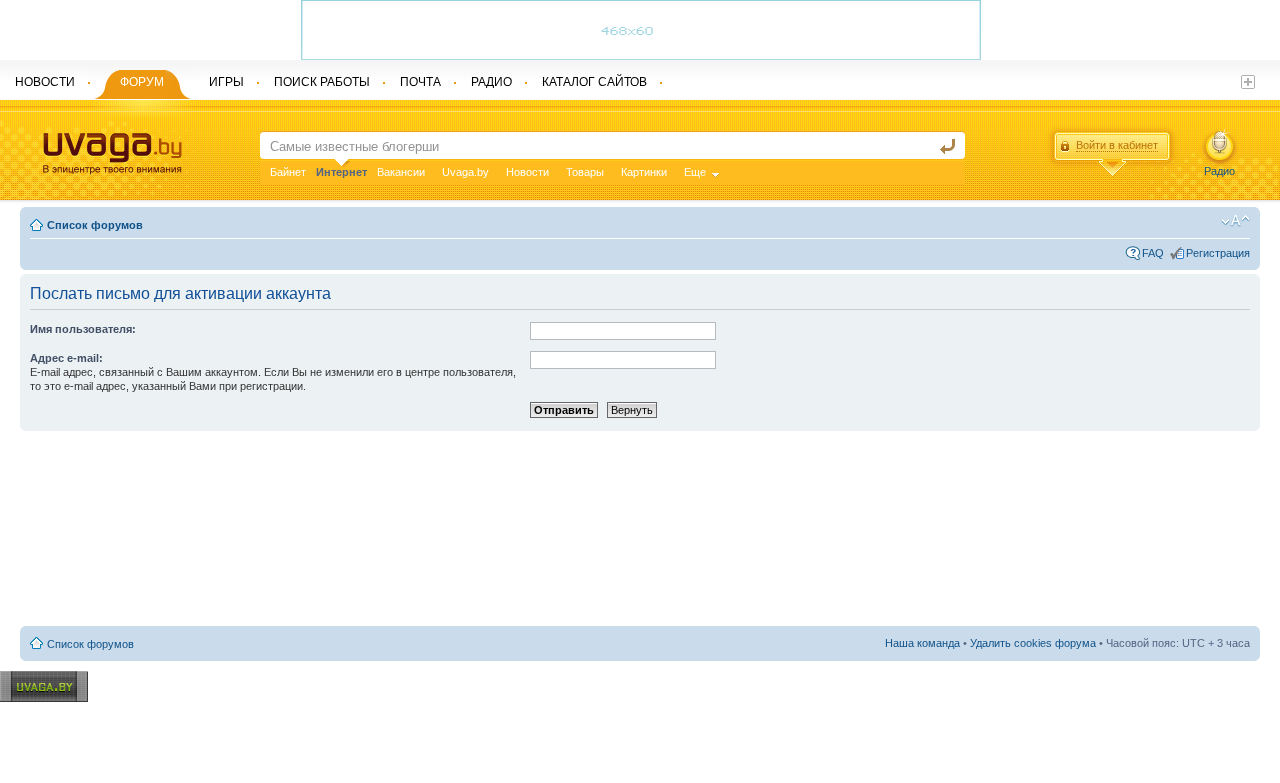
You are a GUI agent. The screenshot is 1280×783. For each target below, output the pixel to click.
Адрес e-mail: (66, 358)
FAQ (1153, 253)
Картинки (644, 172)
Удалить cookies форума (1033, 643)
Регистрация (1218, 253)
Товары (585, 172)
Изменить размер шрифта (1235, 221)
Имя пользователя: (83, 329)
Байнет (288, 172)
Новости (527, 172)
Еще (695, 172)
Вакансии (401, 172)
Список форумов (95, 225)
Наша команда (922, 643)
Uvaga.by (465, 172)
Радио (1219, 171)
